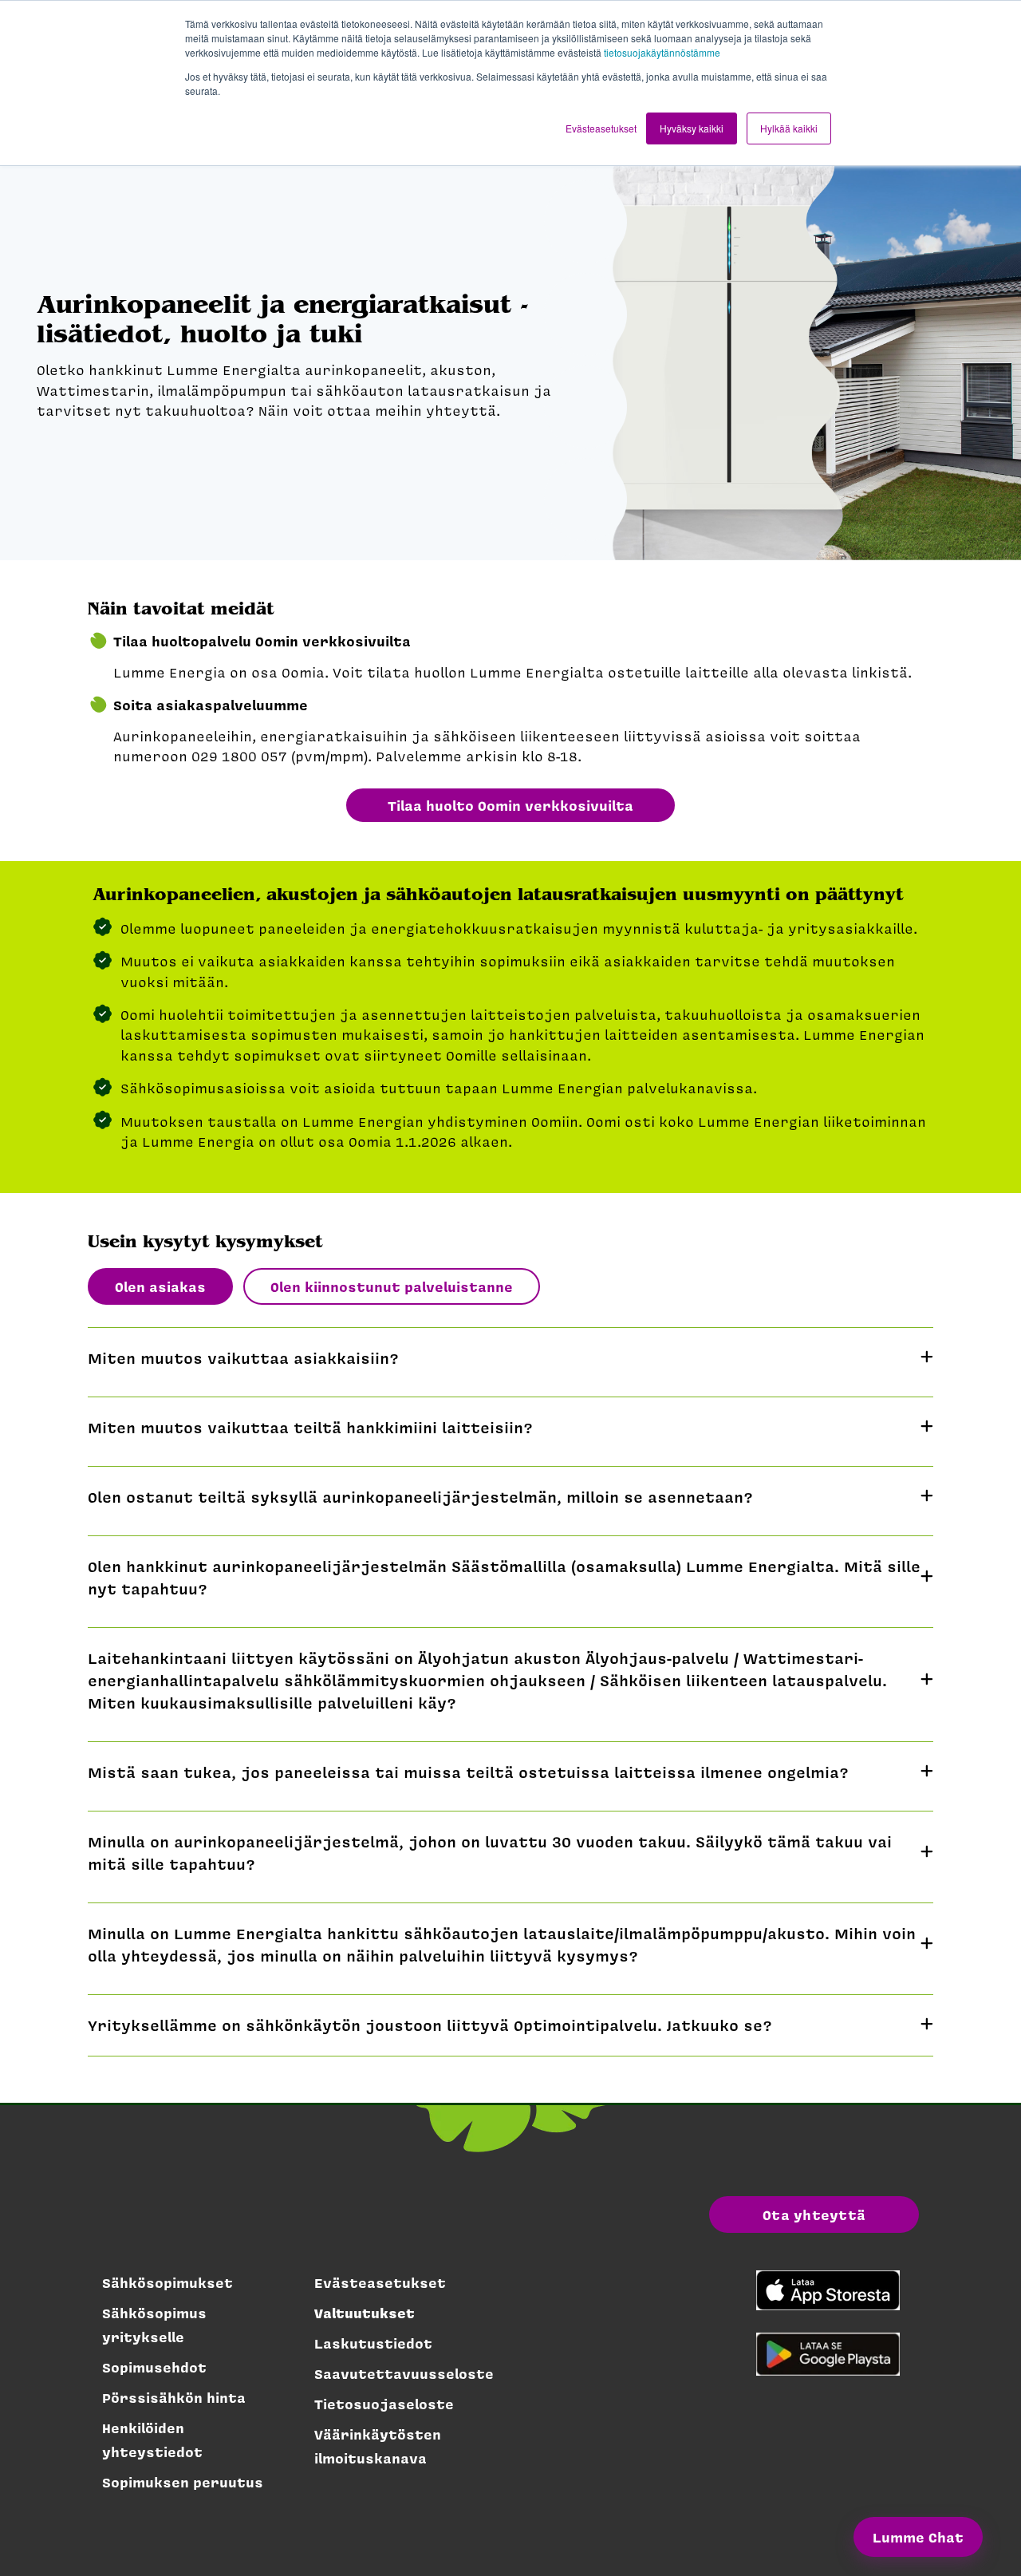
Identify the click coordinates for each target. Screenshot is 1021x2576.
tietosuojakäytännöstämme (662, 52)
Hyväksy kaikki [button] (692, 128)
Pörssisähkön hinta (174, 2397)
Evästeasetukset (380, 2282)
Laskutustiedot (373, 2343)
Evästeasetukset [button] (601, 128)
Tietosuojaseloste (384, 2404)
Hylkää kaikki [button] (789, 128)
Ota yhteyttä (814, 2214)
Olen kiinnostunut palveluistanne (392, 1286)
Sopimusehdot (154, 2367)
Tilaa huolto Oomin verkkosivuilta (510, 805)
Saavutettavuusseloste (404, 2373)
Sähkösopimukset (168, 2282)
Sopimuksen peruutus (183, 2482)
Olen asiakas (160, 1286)
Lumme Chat (918, 2537)
